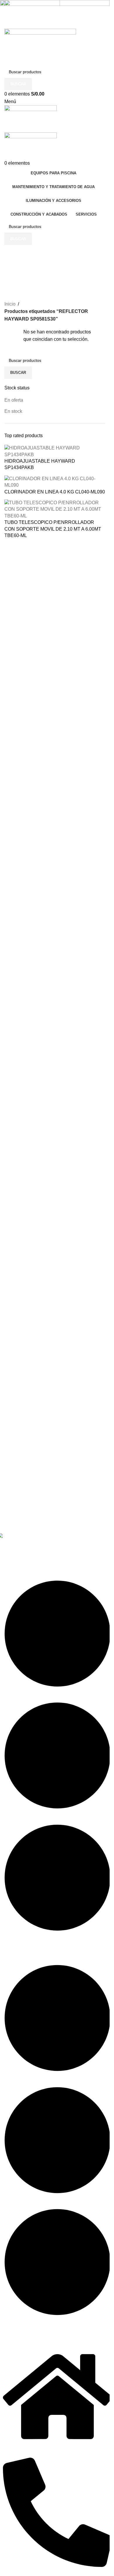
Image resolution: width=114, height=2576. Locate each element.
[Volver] (12, 252)
